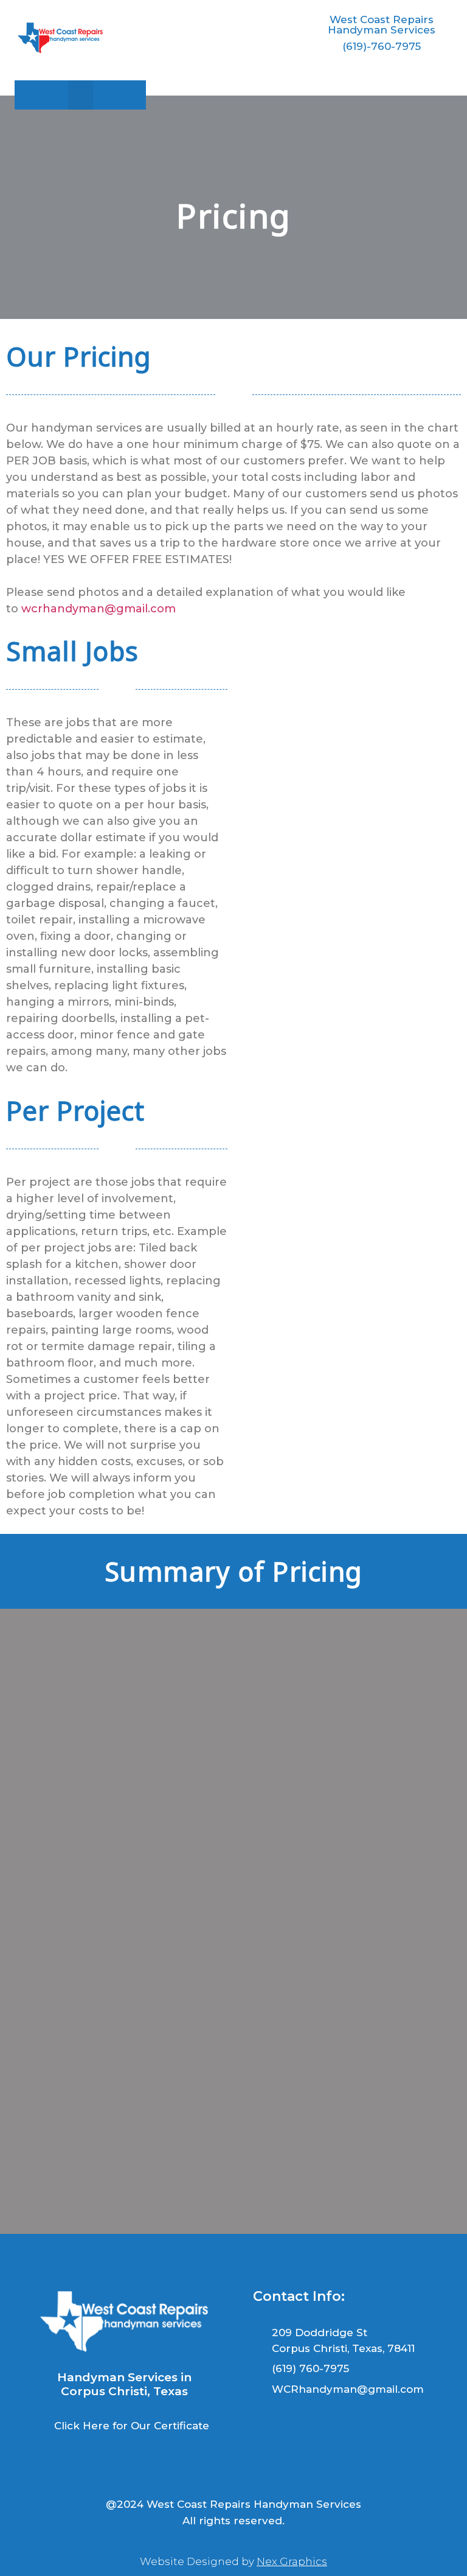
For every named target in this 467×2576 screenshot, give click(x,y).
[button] (81, 95)
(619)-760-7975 (382, 46)
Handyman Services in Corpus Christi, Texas (124, 2384)
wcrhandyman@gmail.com (99, 609)
